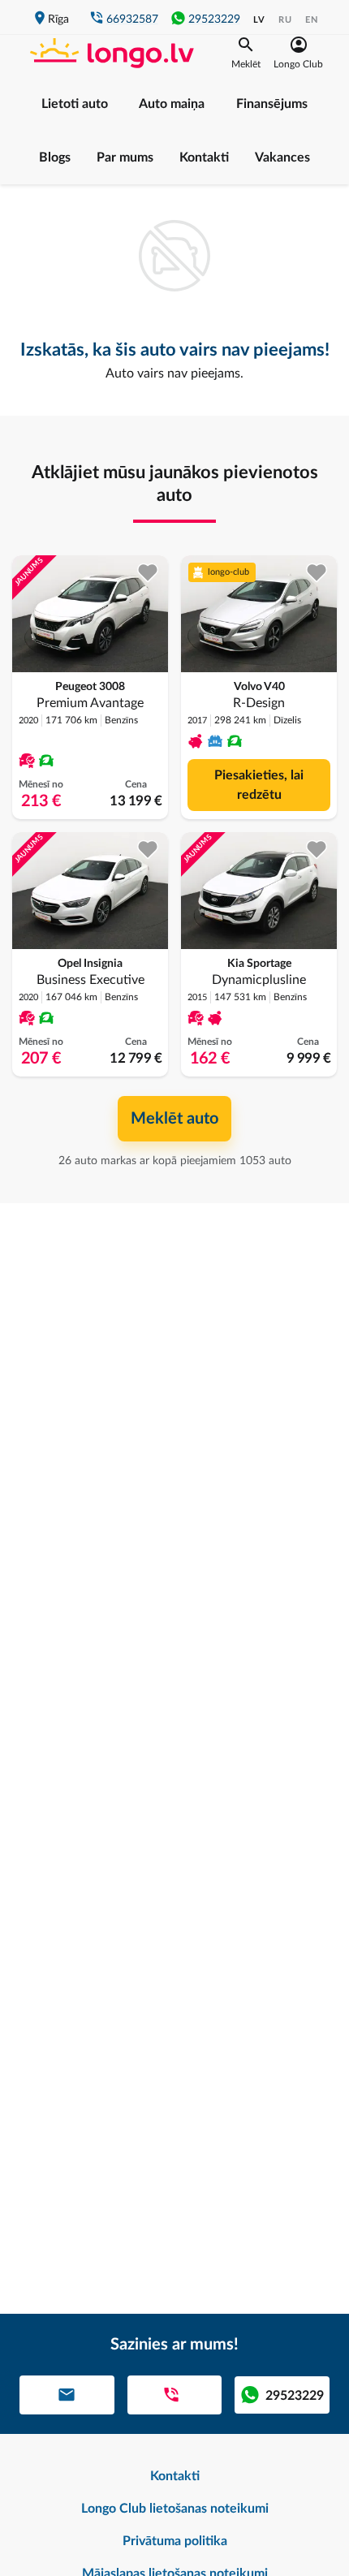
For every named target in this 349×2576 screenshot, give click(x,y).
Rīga (58, 19)
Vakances (282, 157)
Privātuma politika (175, 2541)
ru (285, 20)
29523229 (214, 19)
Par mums (125, 157)
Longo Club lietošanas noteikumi (175, 2509)
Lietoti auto (75, 104)
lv (259, 20)
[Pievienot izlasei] (148, 573)
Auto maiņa (172, 104)
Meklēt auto (174, 1119)
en (312, 20)
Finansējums (272, 104)
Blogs (55, 157)
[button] (246, 53)
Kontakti (204, 157)
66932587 (132, 19)
